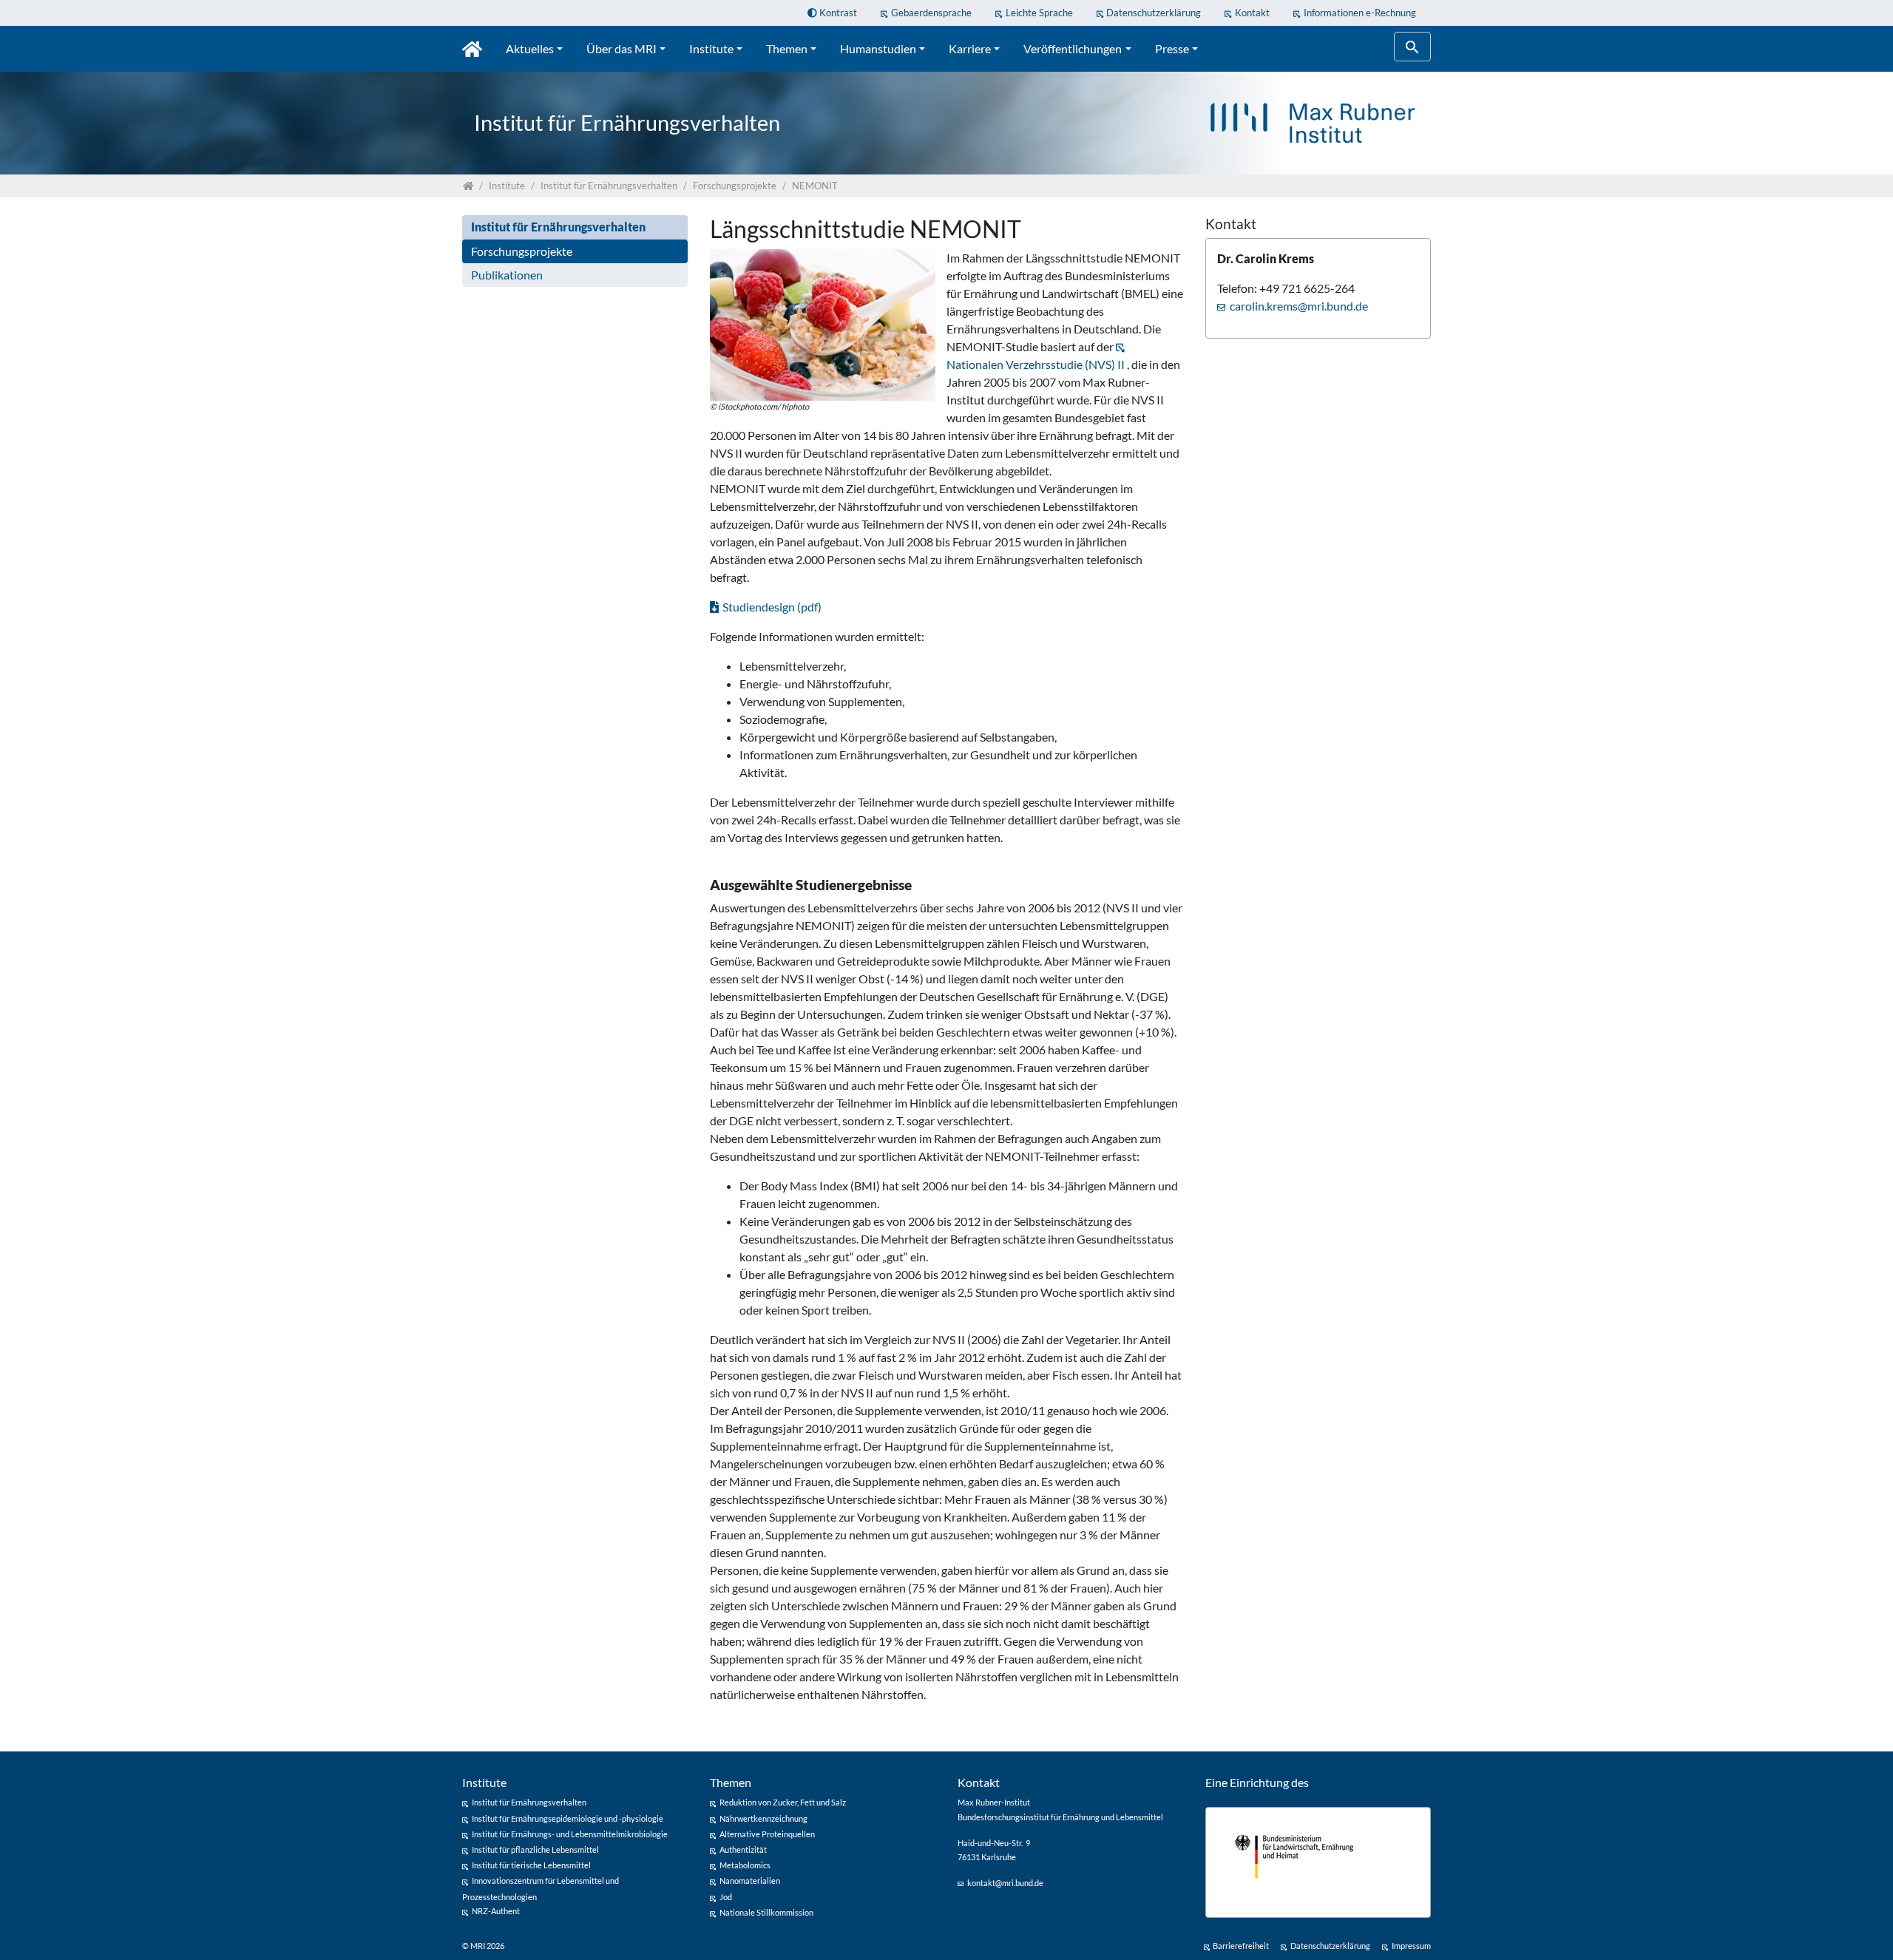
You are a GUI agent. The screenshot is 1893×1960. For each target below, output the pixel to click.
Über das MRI (622, 48)
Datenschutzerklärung (1154, 13)
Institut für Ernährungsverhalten (558, 227)
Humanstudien (878, 48)
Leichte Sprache (1039, 13)
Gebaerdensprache (931, 13)
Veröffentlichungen (1073, 48)
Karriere (970, 48)
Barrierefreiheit (1241, 1946)
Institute (711, 48)
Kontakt (1252, 13)
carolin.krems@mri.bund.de (1299, 306)
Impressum (1411, 1946)
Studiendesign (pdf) (772, 607)
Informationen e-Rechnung (1360, 13)
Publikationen (507, 275)
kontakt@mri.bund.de (1005, 1883)
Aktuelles (530, 48)
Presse (1172, 48)
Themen (787, 48)
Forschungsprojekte (522, 251)
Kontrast (837, 13)
